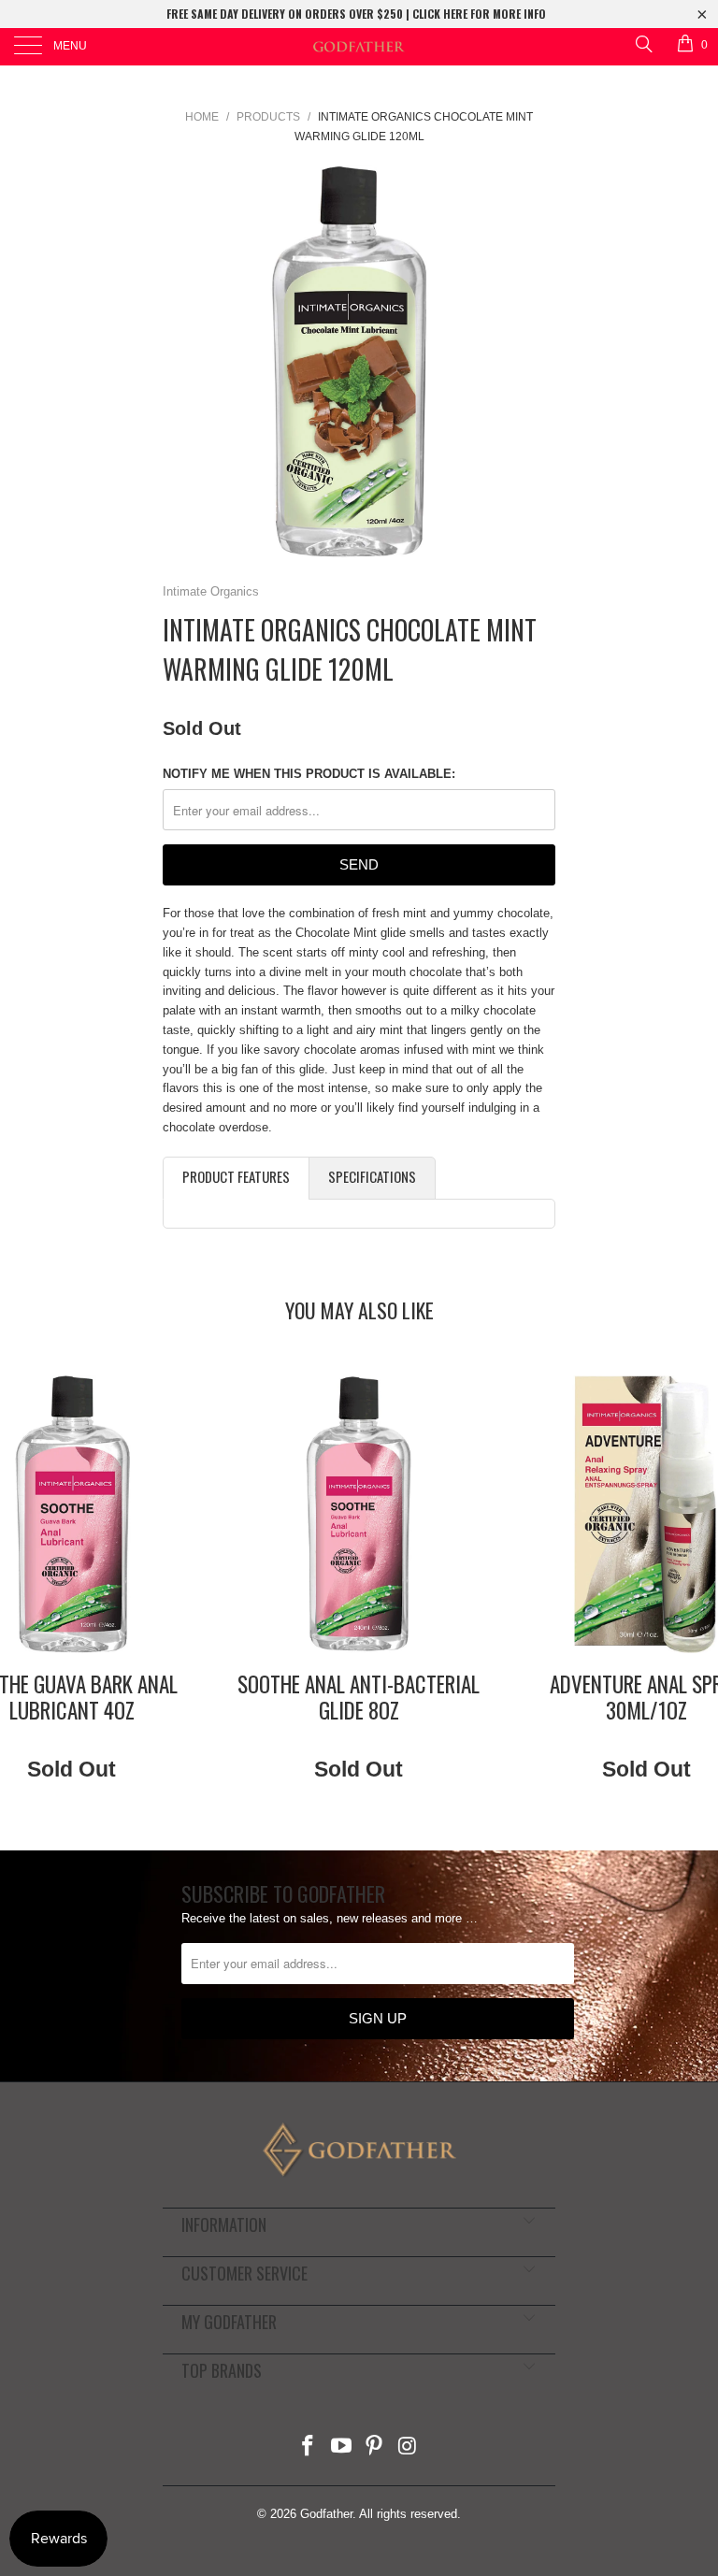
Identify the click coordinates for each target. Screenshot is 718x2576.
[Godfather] (359, 47)
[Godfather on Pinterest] (375, 2447)
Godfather (326, 2514)
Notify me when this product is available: (309, 774)
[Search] (643, 43)
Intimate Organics (211, 591)
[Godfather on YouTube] (341, 2447)
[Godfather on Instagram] (409, 2447)
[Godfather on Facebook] (309, 2447)
